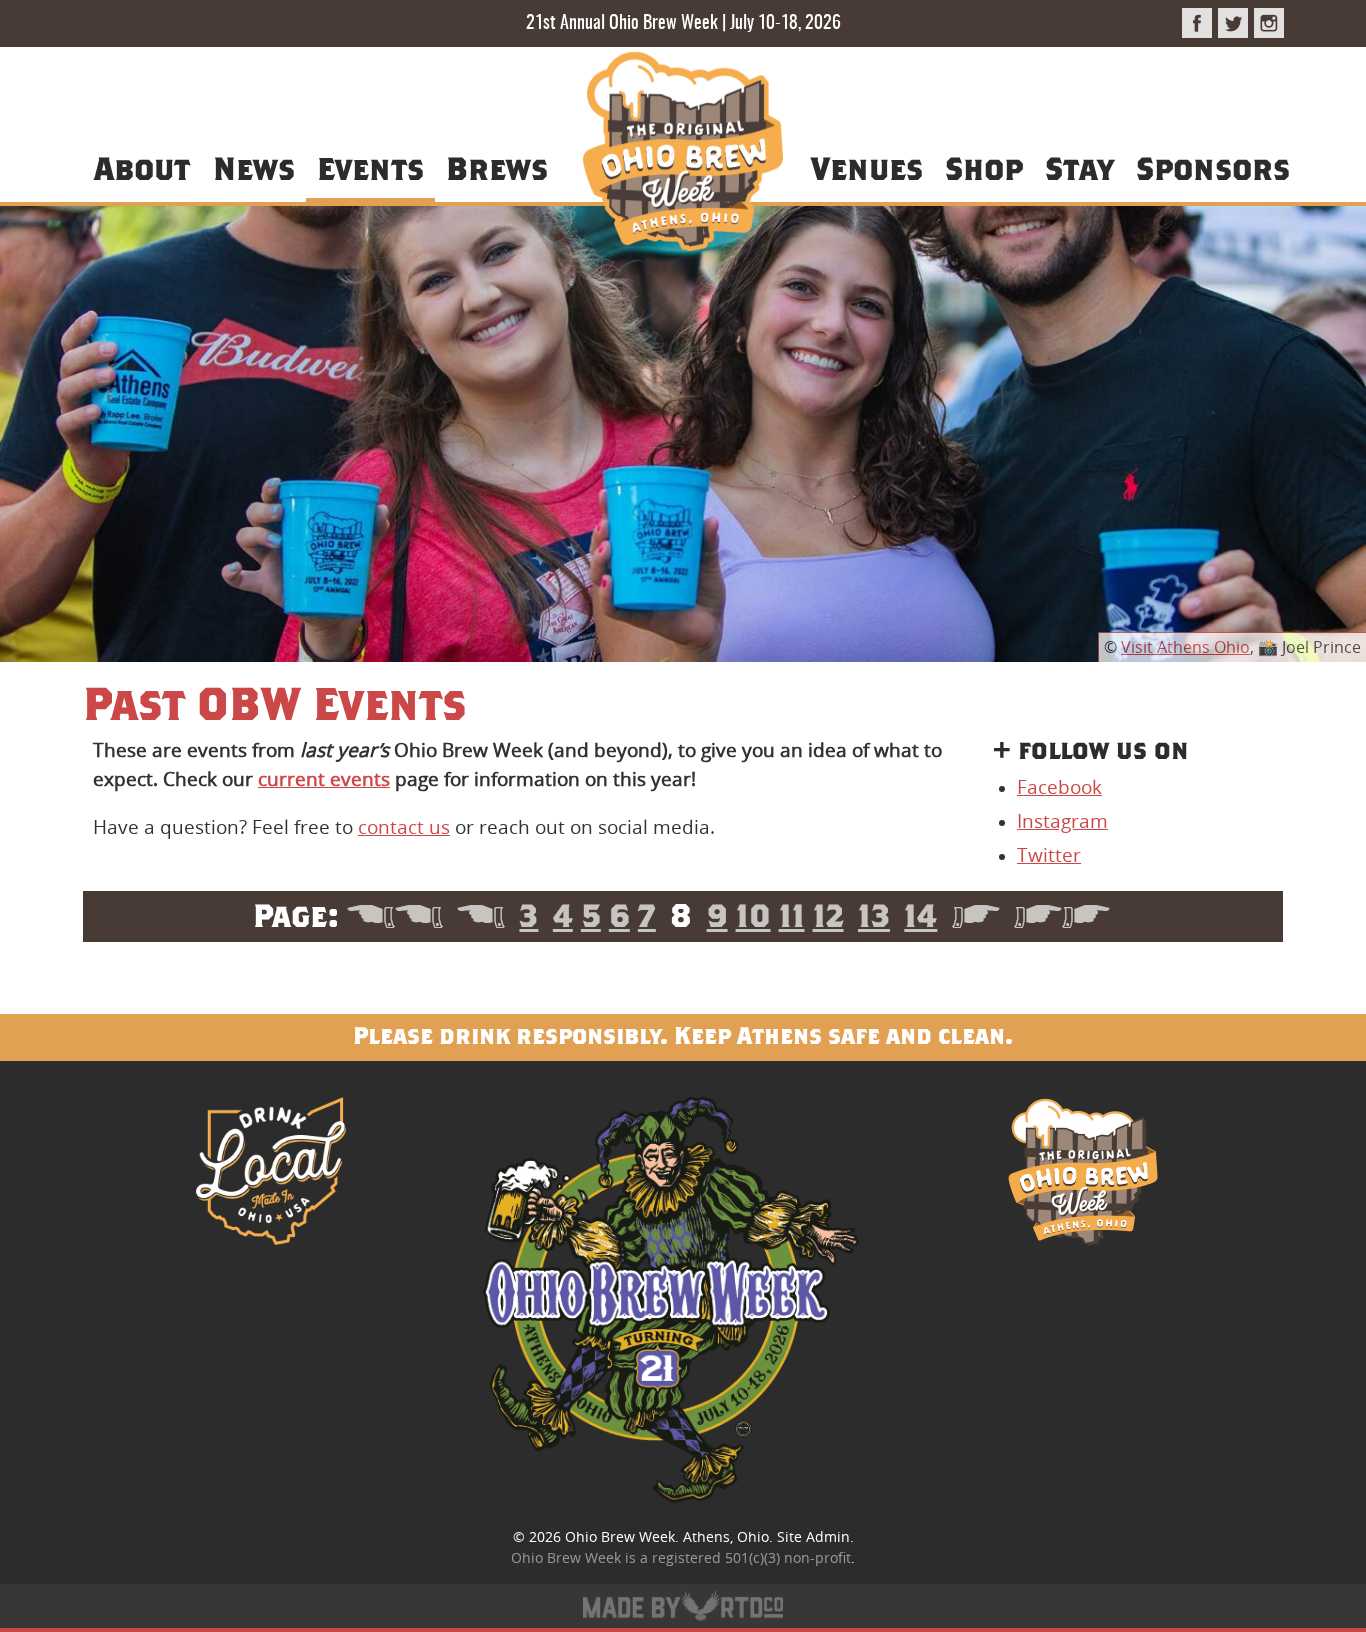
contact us (404, 827)
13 (874, 914)
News (254, 167)
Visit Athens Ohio (1185, 647)
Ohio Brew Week (620, 1536)
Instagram (1062, 821)
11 (792, 914)
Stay (1079, 167)
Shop (984, 167)
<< (395, 914)
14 (920, 914)
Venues (867, 167)
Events (370, 167)
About (142, 167)
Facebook (1059, 787)
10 (753, 914)
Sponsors (1213, 167)
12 (828, 914)
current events (324, 779)
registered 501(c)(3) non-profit (751, 1557)
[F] (1197, 23)
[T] (1233, 23)
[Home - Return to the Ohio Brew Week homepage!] (683, 154)
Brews (497, 167)
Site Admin (813, 1536)
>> (1062, 914)
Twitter (1049, 855)
